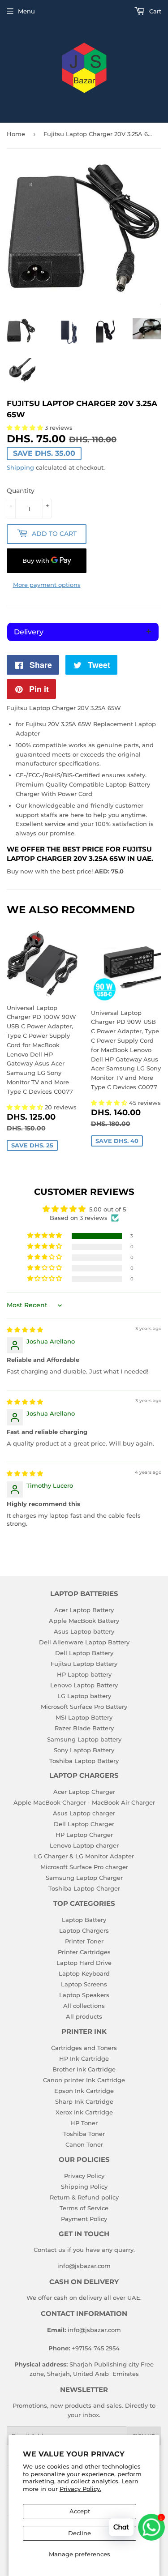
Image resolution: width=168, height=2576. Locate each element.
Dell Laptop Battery (84, 1653)
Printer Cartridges (84, 1952)
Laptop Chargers (84, 1930)
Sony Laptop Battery (84, 1750)
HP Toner (84, 2123)
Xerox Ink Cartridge (84, 2112)
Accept (80, 2511)
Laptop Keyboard (84, 1973)
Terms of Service (84, 2208)
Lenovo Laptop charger (84, 1845)
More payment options (47, 585)
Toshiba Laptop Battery (84, 1761)
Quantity (21, 491)
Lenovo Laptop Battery (84, 1685)
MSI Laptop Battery (84, 1717)
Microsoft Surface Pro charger (84, 1867)
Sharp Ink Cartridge (84, 2101)
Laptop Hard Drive (84, 1963)
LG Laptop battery (84, 1696)
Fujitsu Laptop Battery (84, 1664)
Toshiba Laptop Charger (84, 1888)
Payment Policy (84, 2219)
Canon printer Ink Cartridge (84, 2080)
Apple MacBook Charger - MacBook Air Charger (84, 1802)
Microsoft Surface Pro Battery (84, 1707)
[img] (25, 1330)
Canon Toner (84, 2144)
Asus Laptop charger (84, 1813)
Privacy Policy (84, 2176)
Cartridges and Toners (84, 2048)
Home (16, 134)
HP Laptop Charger (84, 1835)
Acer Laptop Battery (84, 1610)
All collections (84, 2006)
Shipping (20, 467)
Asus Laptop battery (84, 1631)
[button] (26, 1107)
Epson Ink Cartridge (84, 2091)
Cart (154, 11)
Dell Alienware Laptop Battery (84, 1642)
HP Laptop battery (84, 1674)
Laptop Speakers (84, 1995)
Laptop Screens (84, 1984)
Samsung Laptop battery (84, 1739)
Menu (26, 11)
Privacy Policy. (80, 2489)
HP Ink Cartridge (84, 2058)
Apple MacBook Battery (84, 1621)
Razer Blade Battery (84, 1728)
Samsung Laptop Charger (84, 1878)
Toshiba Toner (84, 2134)
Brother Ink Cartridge (84, 2069)
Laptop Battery (84, 1920)
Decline (80, 2533)
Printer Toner (84, 1941)
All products (84, 2016)
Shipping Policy (84, 2187)
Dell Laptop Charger (84, 1824)
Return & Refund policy (84, 2197)
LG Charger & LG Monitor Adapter (84, 1856)
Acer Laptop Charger (84, 1792)
